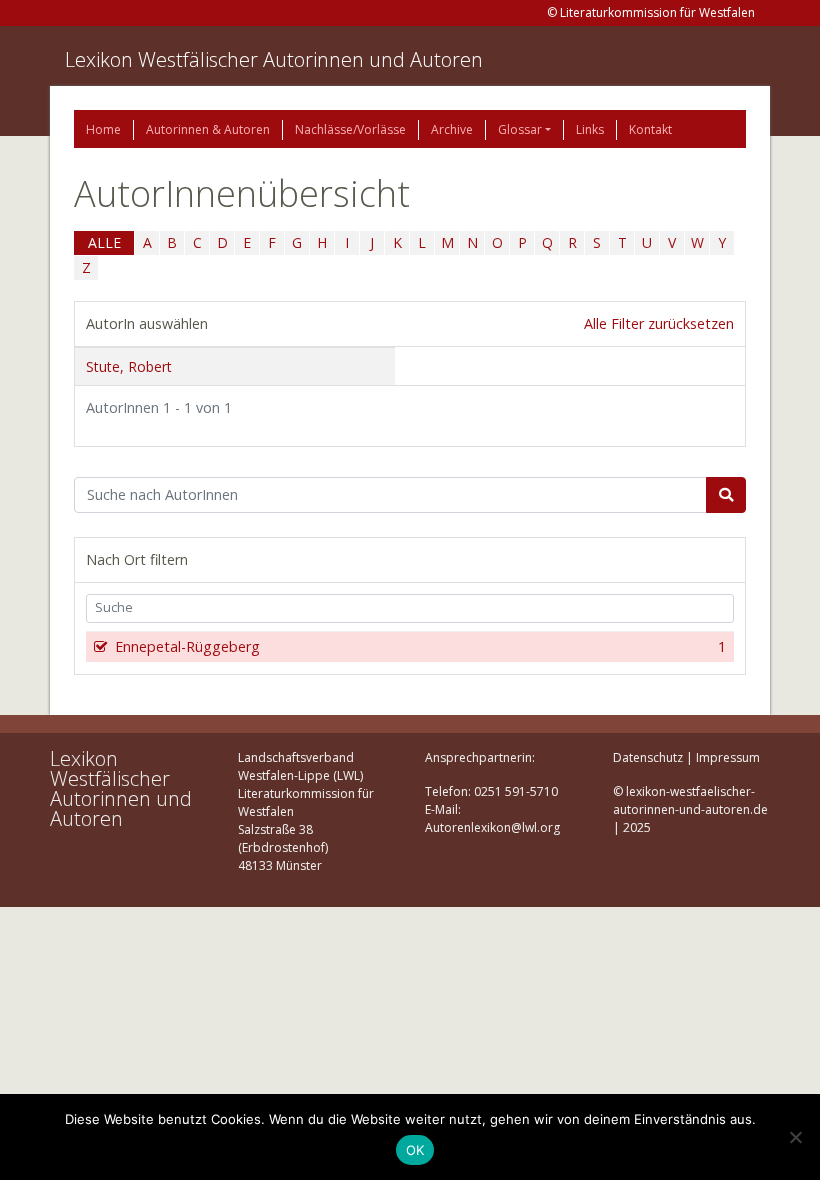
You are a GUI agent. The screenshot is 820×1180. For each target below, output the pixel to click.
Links (590, 129)
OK (415, 1150)
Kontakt (650, 129)
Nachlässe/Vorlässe (350, 129)
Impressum (728, 757)
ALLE (104, 242)
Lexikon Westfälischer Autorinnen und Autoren (274, 59)
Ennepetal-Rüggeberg (420, 646)
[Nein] (795, 1137)
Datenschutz (648, 757)
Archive (452, 129)
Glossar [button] (520, 129)
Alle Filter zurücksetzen (659, 323)
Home (103, 129)
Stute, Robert (129, 366)
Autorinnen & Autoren (208, 129)
